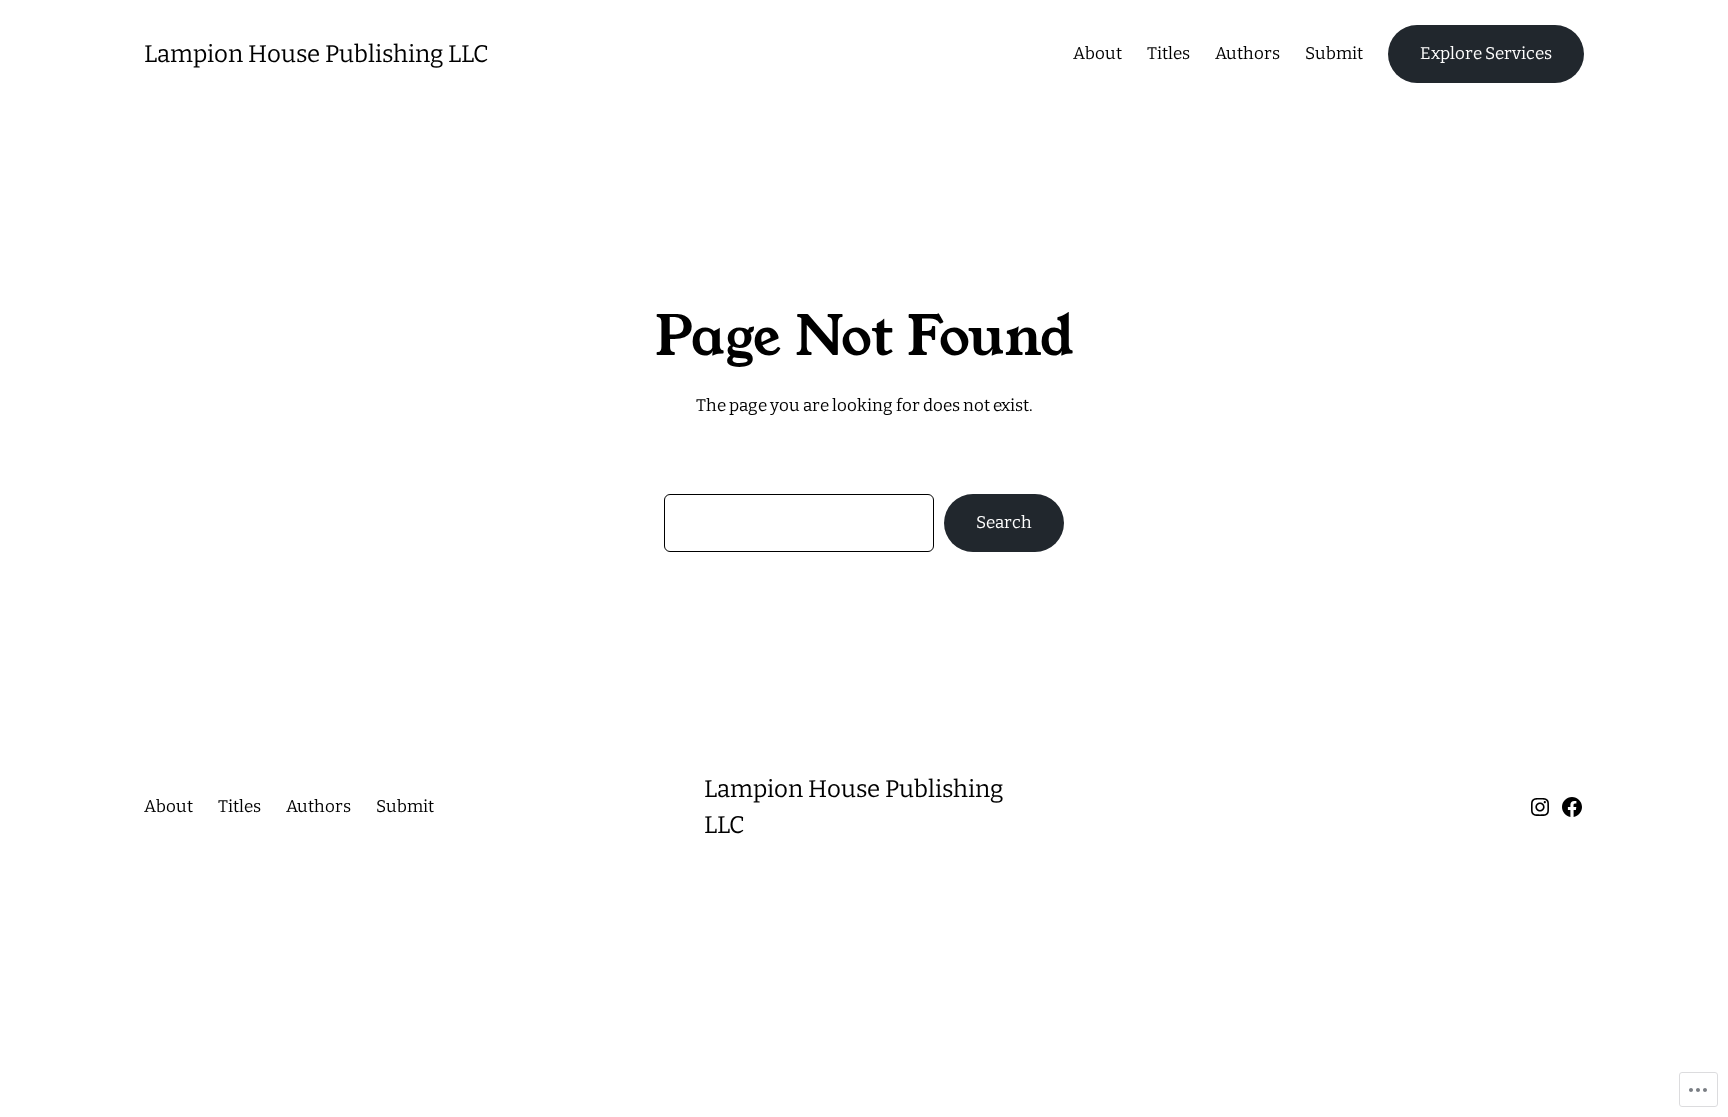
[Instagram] (1540, 807)
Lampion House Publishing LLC (316, 54)
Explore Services (1486, 53)
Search (1004, 522)
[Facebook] (1572, 807)
